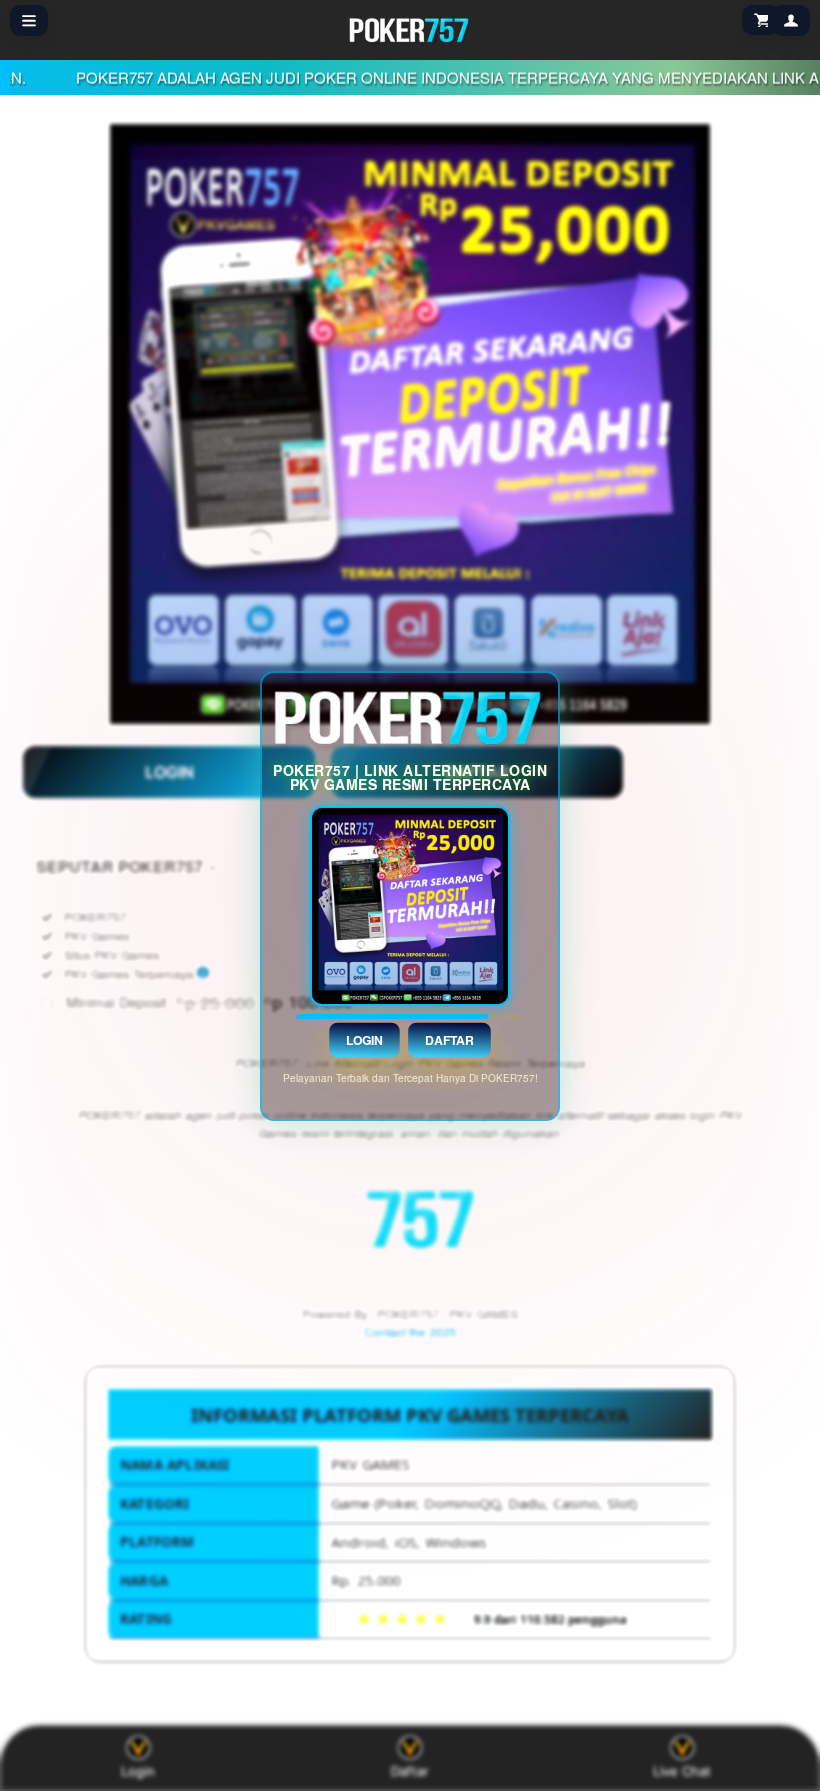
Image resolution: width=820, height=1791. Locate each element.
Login (365, 1039)
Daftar (450, 1039)
